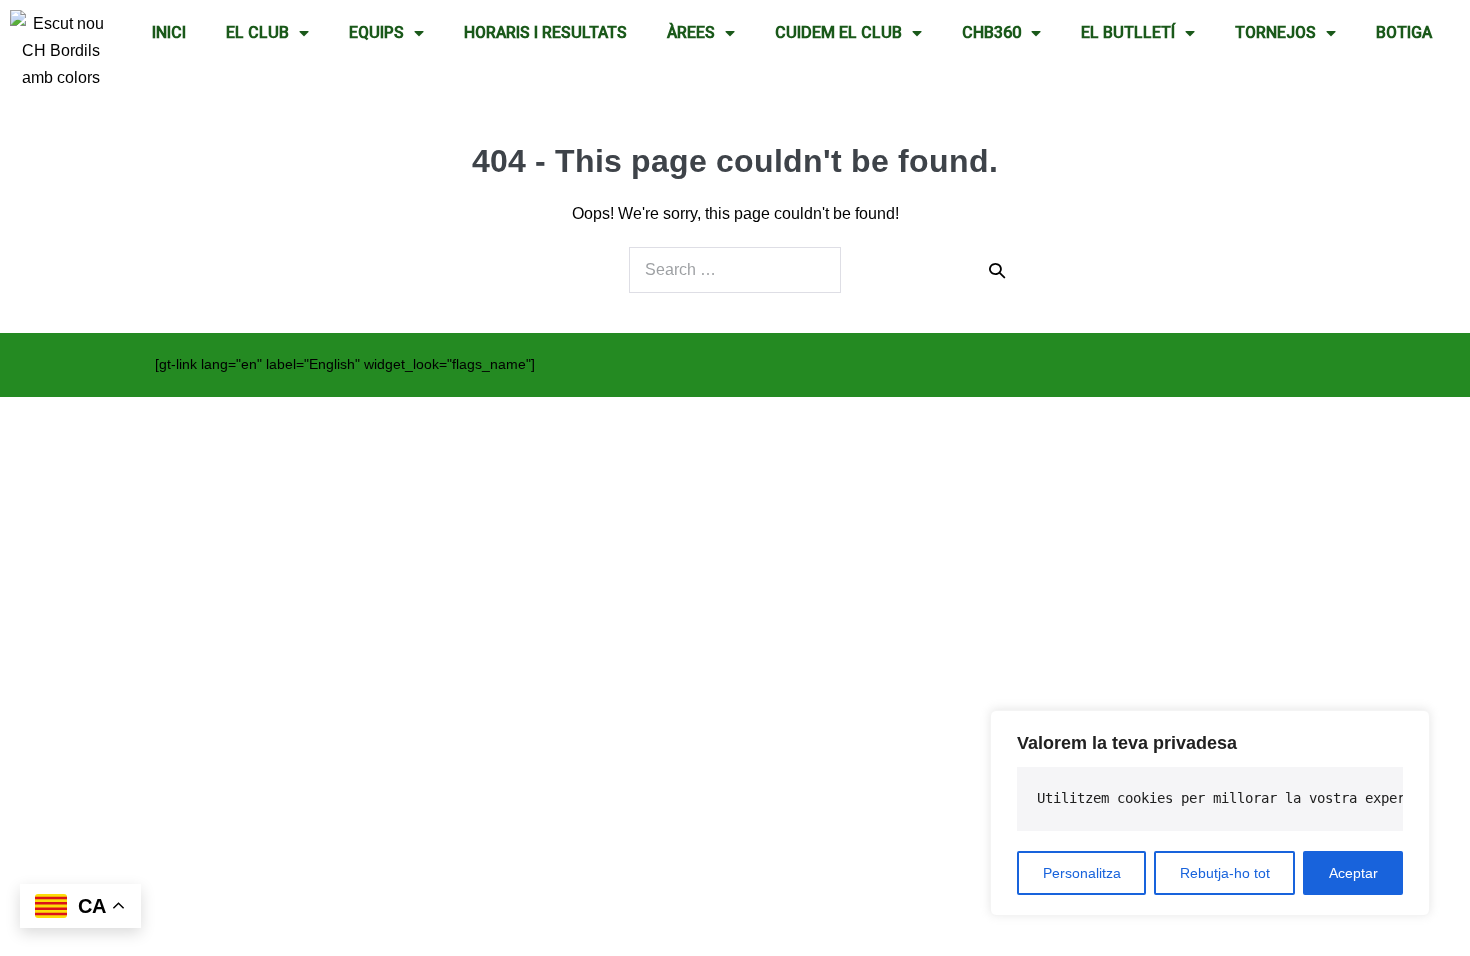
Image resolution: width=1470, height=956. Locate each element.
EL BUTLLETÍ (1128, 32)
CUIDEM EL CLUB (838, 32)
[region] (1210, 813)
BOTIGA (1404, 32)
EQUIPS (376, 32)
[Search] (997, 270)
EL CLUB (257, 32)
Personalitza (1082, 873)
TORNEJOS (1275, 32)
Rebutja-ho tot (1225, 873)
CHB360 (991, 32)
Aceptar (1353, 873)
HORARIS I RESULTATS (545, 32)
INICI (169, 32)
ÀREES (691, 32)
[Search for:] (735, 270)
